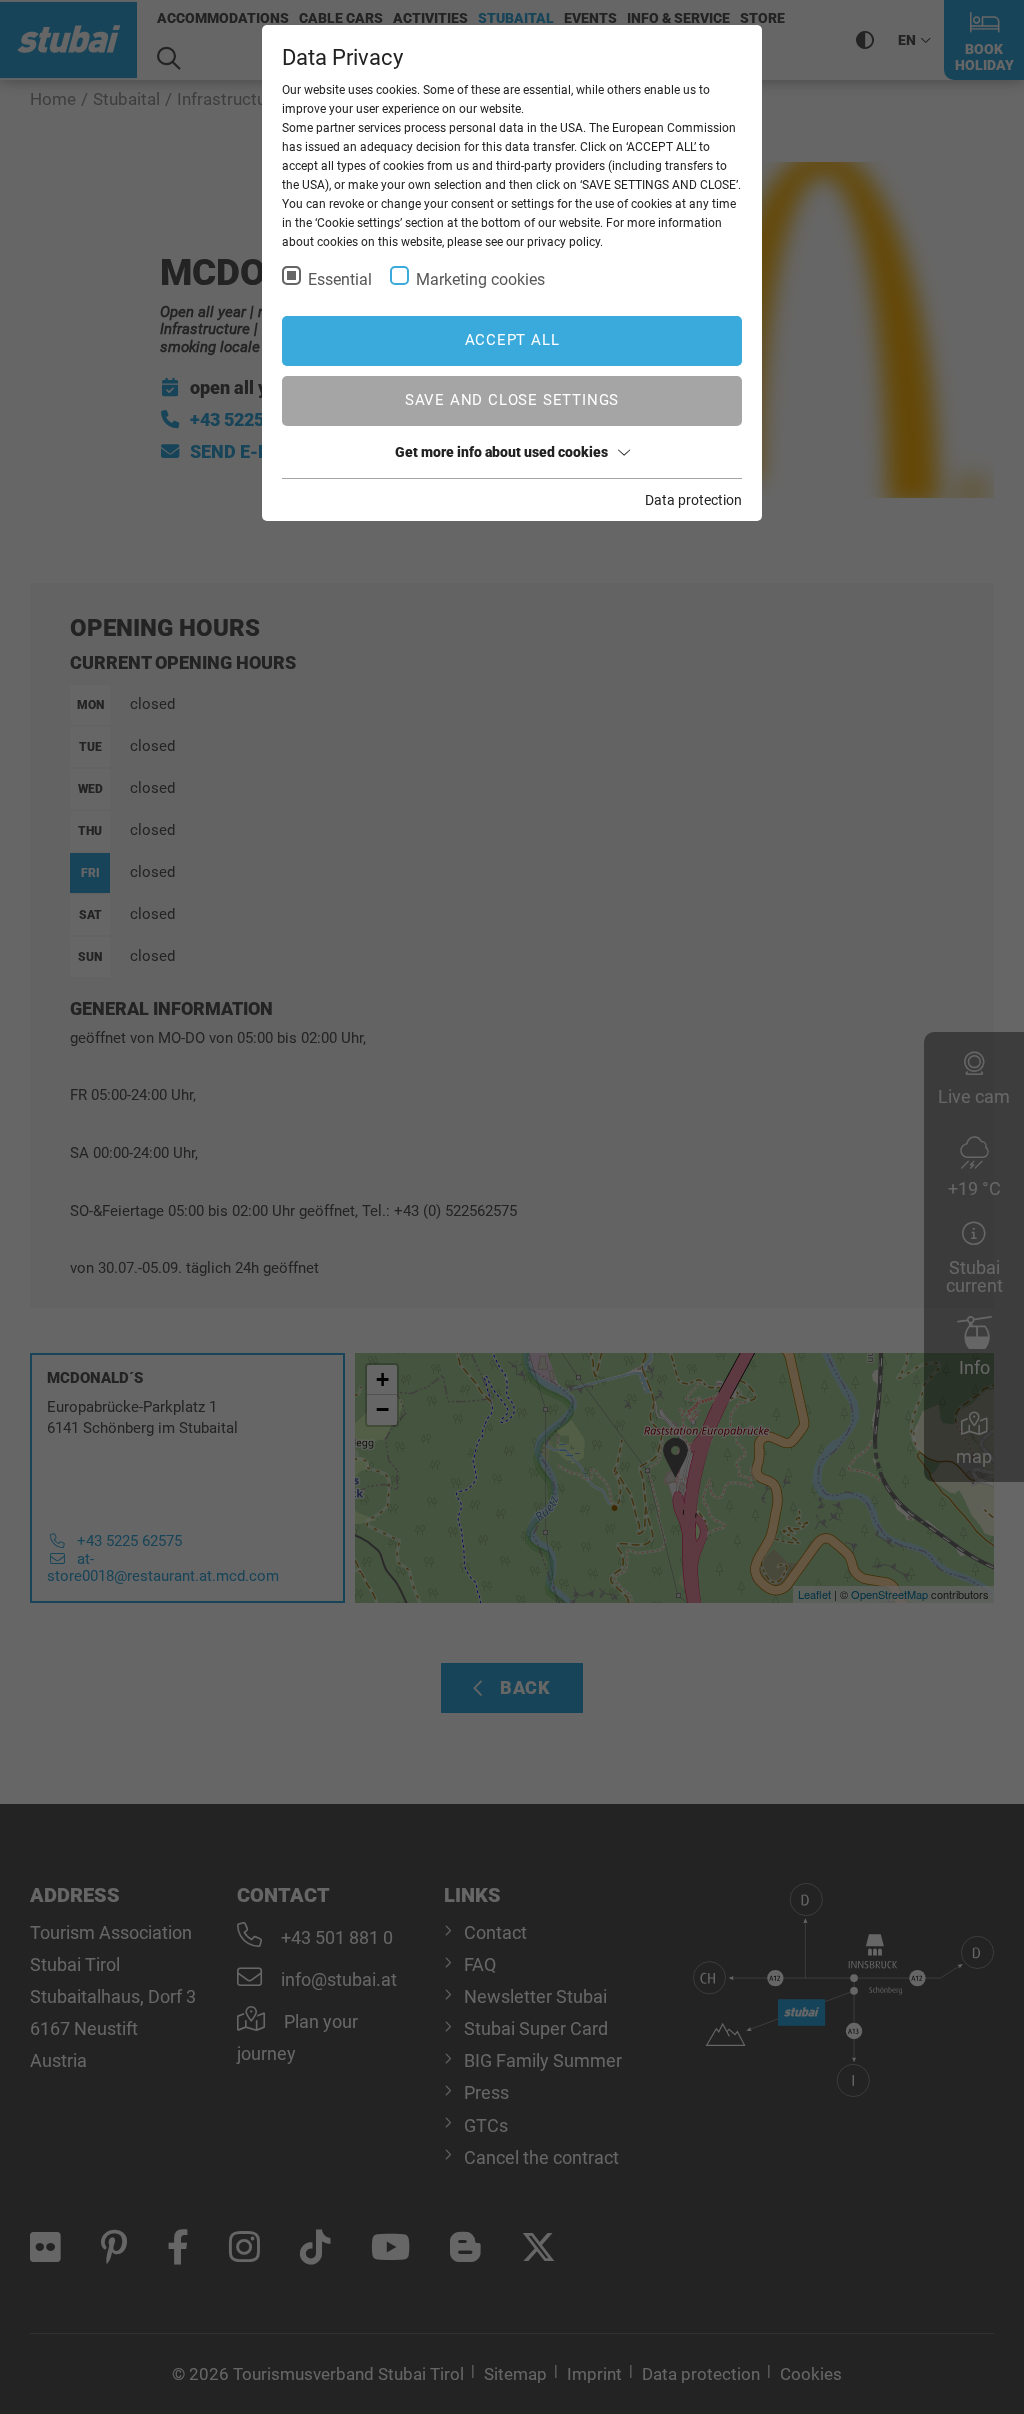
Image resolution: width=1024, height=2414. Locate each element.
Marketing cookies (480, 279)
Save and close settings (512, 400)
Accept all (512, 340)
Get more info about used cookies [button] (501, 452)
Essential (340, 279)
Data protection (693, 500)
